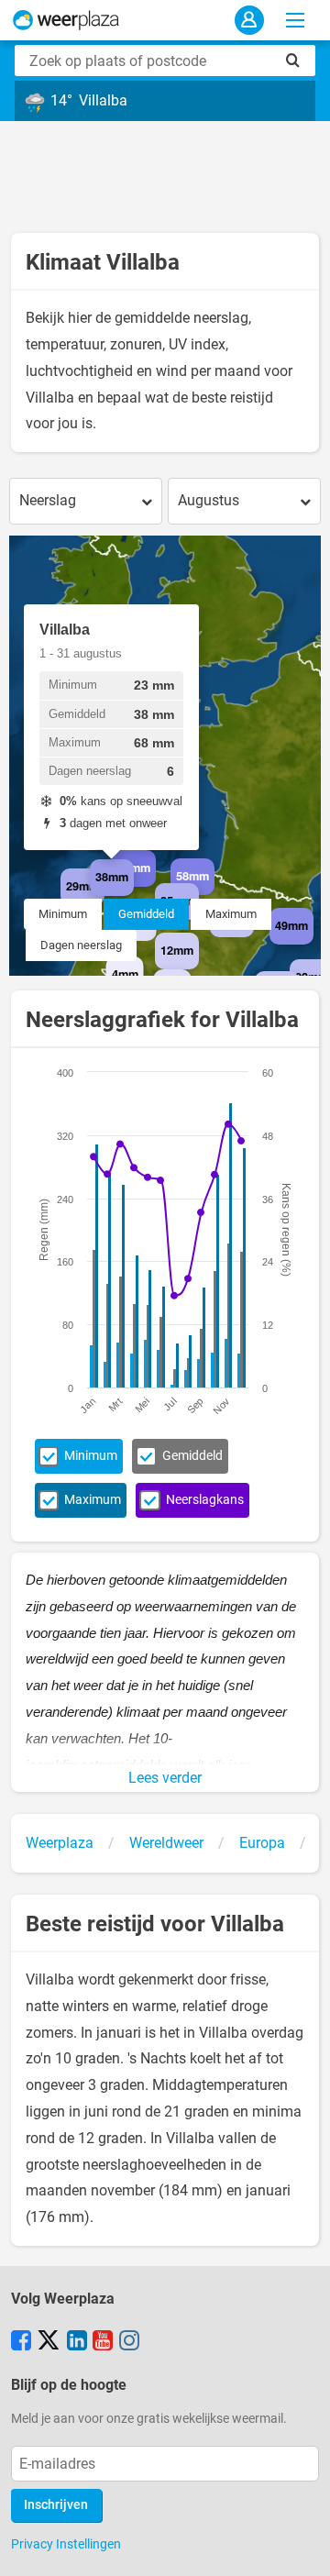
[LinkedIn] (77, 2342)
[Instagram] (129, 2342)
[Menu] (295, 20)
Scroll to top (301, 2547)
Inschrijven (56, 2505)
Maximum (231, 914)
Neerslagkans (205, 1500)
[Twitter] (49, 2342)
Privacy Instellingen (66, 2544)
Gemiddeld (146, 914)
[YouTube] (103, 2342)
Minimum (63, 914)
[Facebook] (21, 2342)
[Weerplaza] (66, 20)
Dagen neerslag (81, 945)
